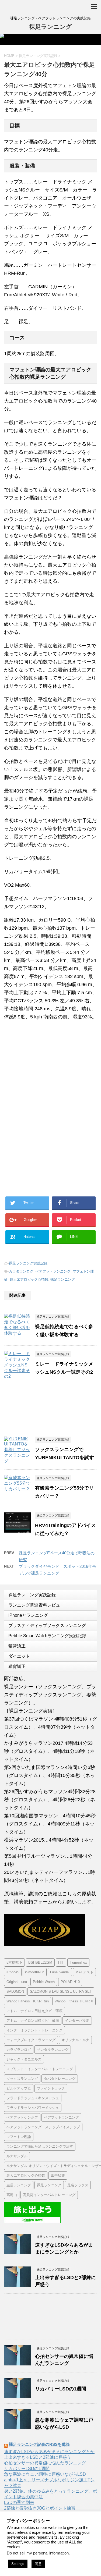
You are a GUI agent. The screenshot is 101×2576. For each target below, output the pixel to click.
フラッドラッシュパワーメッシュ (33, 2108)
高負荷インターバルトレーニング (49, 2195)
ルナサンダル (17, 2156)
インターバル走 (77, 2021)
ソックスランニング (22, 2079)
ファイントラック (51, 2088)
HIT (61, 1962)
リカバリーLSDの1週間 (61, 2389)
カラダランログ (21, 1271)
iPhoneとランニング (28, 1615)
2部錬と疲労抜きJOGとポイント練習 (40, 2508)
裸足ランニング (50, 27)
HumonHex (78, 1962)
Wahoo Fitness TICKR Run (28, 2001)
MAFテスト (84, 1972)
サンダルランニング (53, 2050)
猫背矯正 (17, 1646)
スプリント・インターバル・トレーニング (40, 2069)
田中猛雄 (58, 2175)
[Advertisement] (48, 1069)
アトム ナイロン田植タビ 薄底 (33, 2021)
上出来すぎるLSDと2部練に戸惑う (38, 2457)
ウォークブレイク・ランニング (31, 2040)
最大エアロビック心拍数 (29, 1279)
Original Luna (17, 1982)
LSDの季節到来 (19, 2502)
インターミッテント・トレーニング (34, 2030)
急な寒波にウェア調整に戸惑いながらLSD (45, 2474)
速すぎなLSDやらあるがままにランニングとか (49, 2452)
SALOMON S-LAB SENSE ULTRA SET (61, 1991)
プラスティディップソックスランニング (47, 1625)
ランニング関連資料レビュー (36, 1605)
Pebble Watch (44, 1982)
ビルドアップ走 (19, 2088)
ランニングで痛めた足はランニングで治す (40, 2146)
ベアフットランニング (53, 1271)
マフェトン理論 (19, 2137)
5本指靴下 (14, 1962)
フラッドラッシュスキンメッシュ (33, 2098)
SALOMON (15, 1991)
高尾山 (12, 2195)
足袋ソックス (78, 2185)
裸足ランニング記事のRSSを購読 (39, 2444)
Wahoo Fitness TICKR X (74, 2001)
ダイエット (19, 1656)
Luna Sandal (60, 1972)
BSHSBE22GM (40, 1962)
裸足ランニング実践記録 (28, 1263)
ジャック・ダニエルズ (24, 2059)
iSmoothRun (35, 1972)
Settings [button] (18, 2564)
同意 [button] (38, 2564)
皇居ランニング (19, 2185)
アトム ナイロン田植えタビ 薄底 (34, 2011)
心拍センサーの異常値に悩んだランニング (45, 2463)
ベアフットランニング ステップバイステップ (43, 2127)
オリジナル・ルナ (75, 2040)
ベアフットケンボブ (22, 2117)
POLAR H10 (70, 1982)
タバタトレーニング (60, 2079)
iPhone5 (13, 1972)
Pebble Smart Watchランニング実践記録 (47, 1636)
